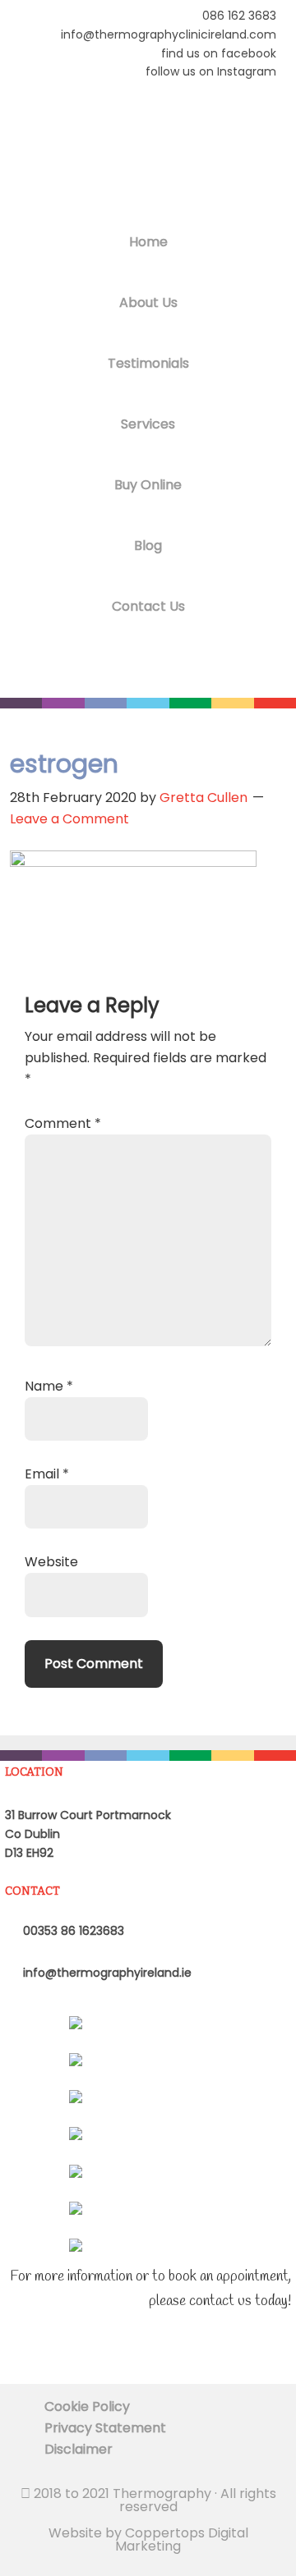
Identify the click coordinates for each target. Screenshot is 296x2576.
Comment (63, 1123)
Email (47, 1474)
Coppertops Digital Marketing (182, 2539)
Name (49, 1386)
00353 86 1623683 (72, 1931)
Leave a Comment (69, 819)
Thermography (148, 155)
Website (51, 1562)
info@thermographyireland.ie (106, 1973)
